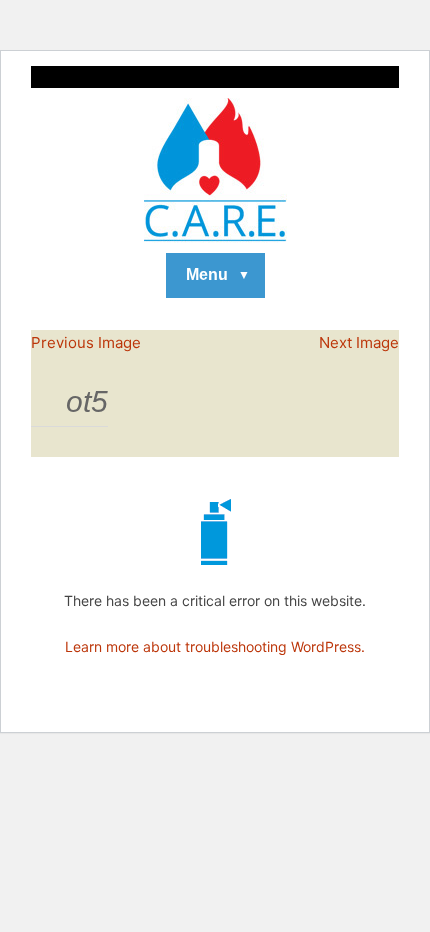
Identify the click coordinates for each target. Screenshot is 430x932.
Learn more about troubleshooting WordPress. (215, 646)
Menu (207, 274)
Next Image (359, 342)
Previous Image (86, 342)
